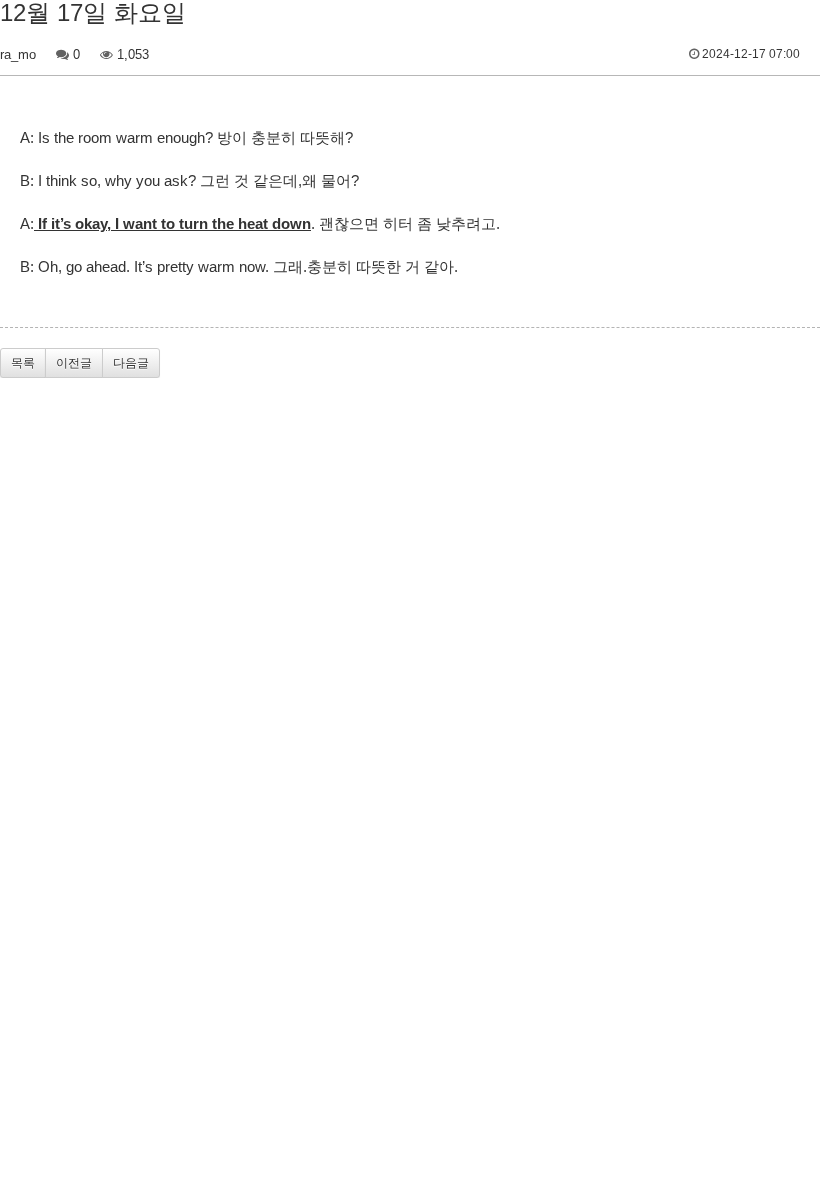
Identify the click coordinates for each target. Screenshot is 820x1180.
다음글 (131, 363)
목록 (23, 363)
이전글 (74, 363)
